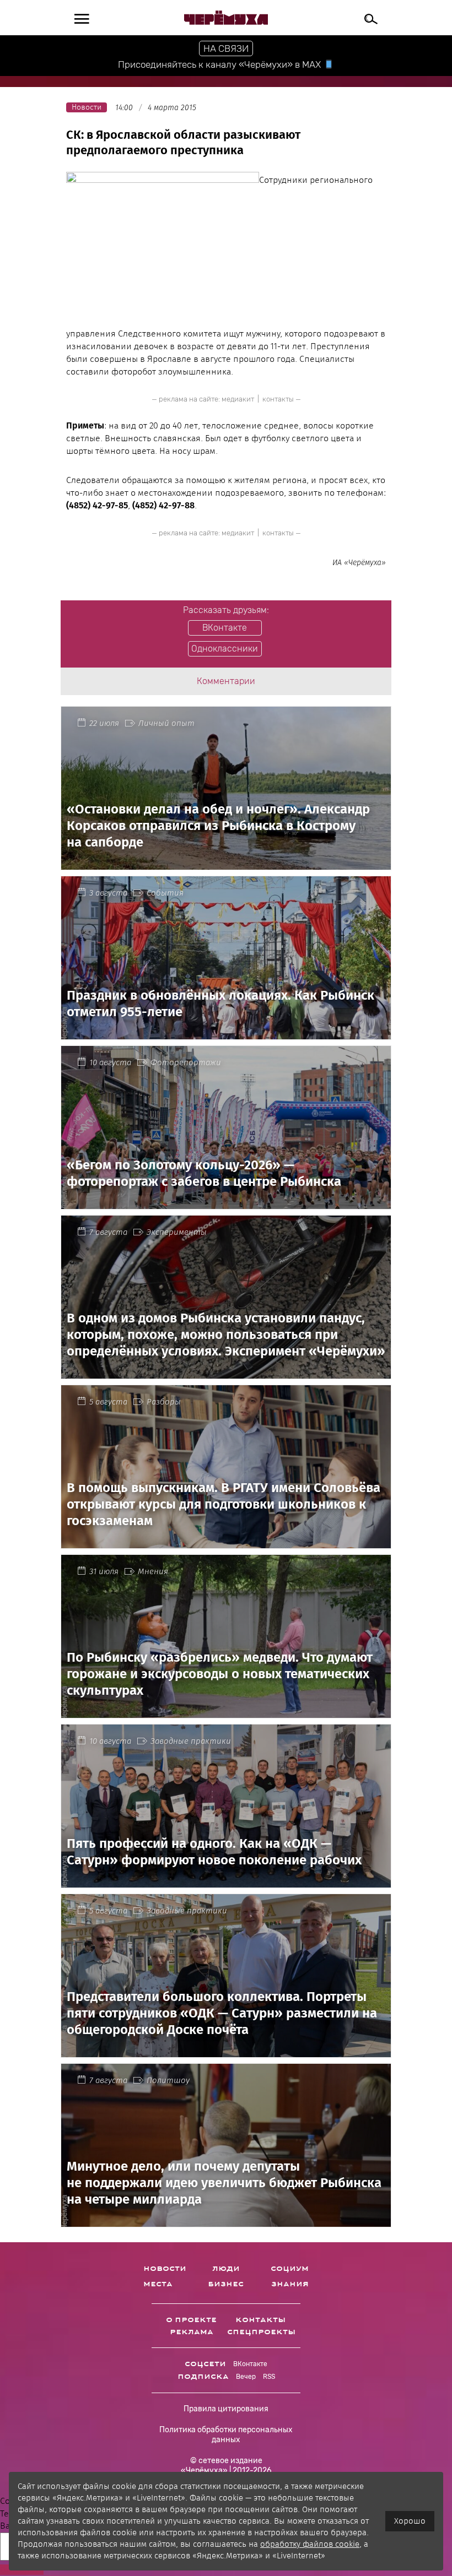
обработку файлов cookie (310, 2544)
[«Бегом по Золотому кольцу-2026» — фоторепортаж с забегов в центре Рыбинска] (226, 1203)
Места (158, 2284)
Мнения (153, 1571)
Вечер (246, 2377)
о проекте (191, 2320)
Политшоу (168, 2080)
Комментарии (226, 681)
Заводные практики (191, 1741)
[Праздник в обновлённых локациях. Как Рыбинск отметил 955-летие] (226, 1033)
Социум (290, 2269)
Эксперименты (177, 1232)
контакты (278, 399)
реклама (192, 2332)
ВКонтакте (250, 2364)
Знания (290, 2284)
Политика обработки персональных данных (226, 2435)
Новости (165, 2269)
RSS (269, 2377)
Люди (226, 2269)
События (165, 893)
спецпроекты (261, 2332)
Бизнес (226, 2284)
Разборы (164, 1402)
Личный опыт (166, 723)
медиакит (238, 399)
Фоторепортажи (186, 1062)
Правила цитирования (226, 2409)
